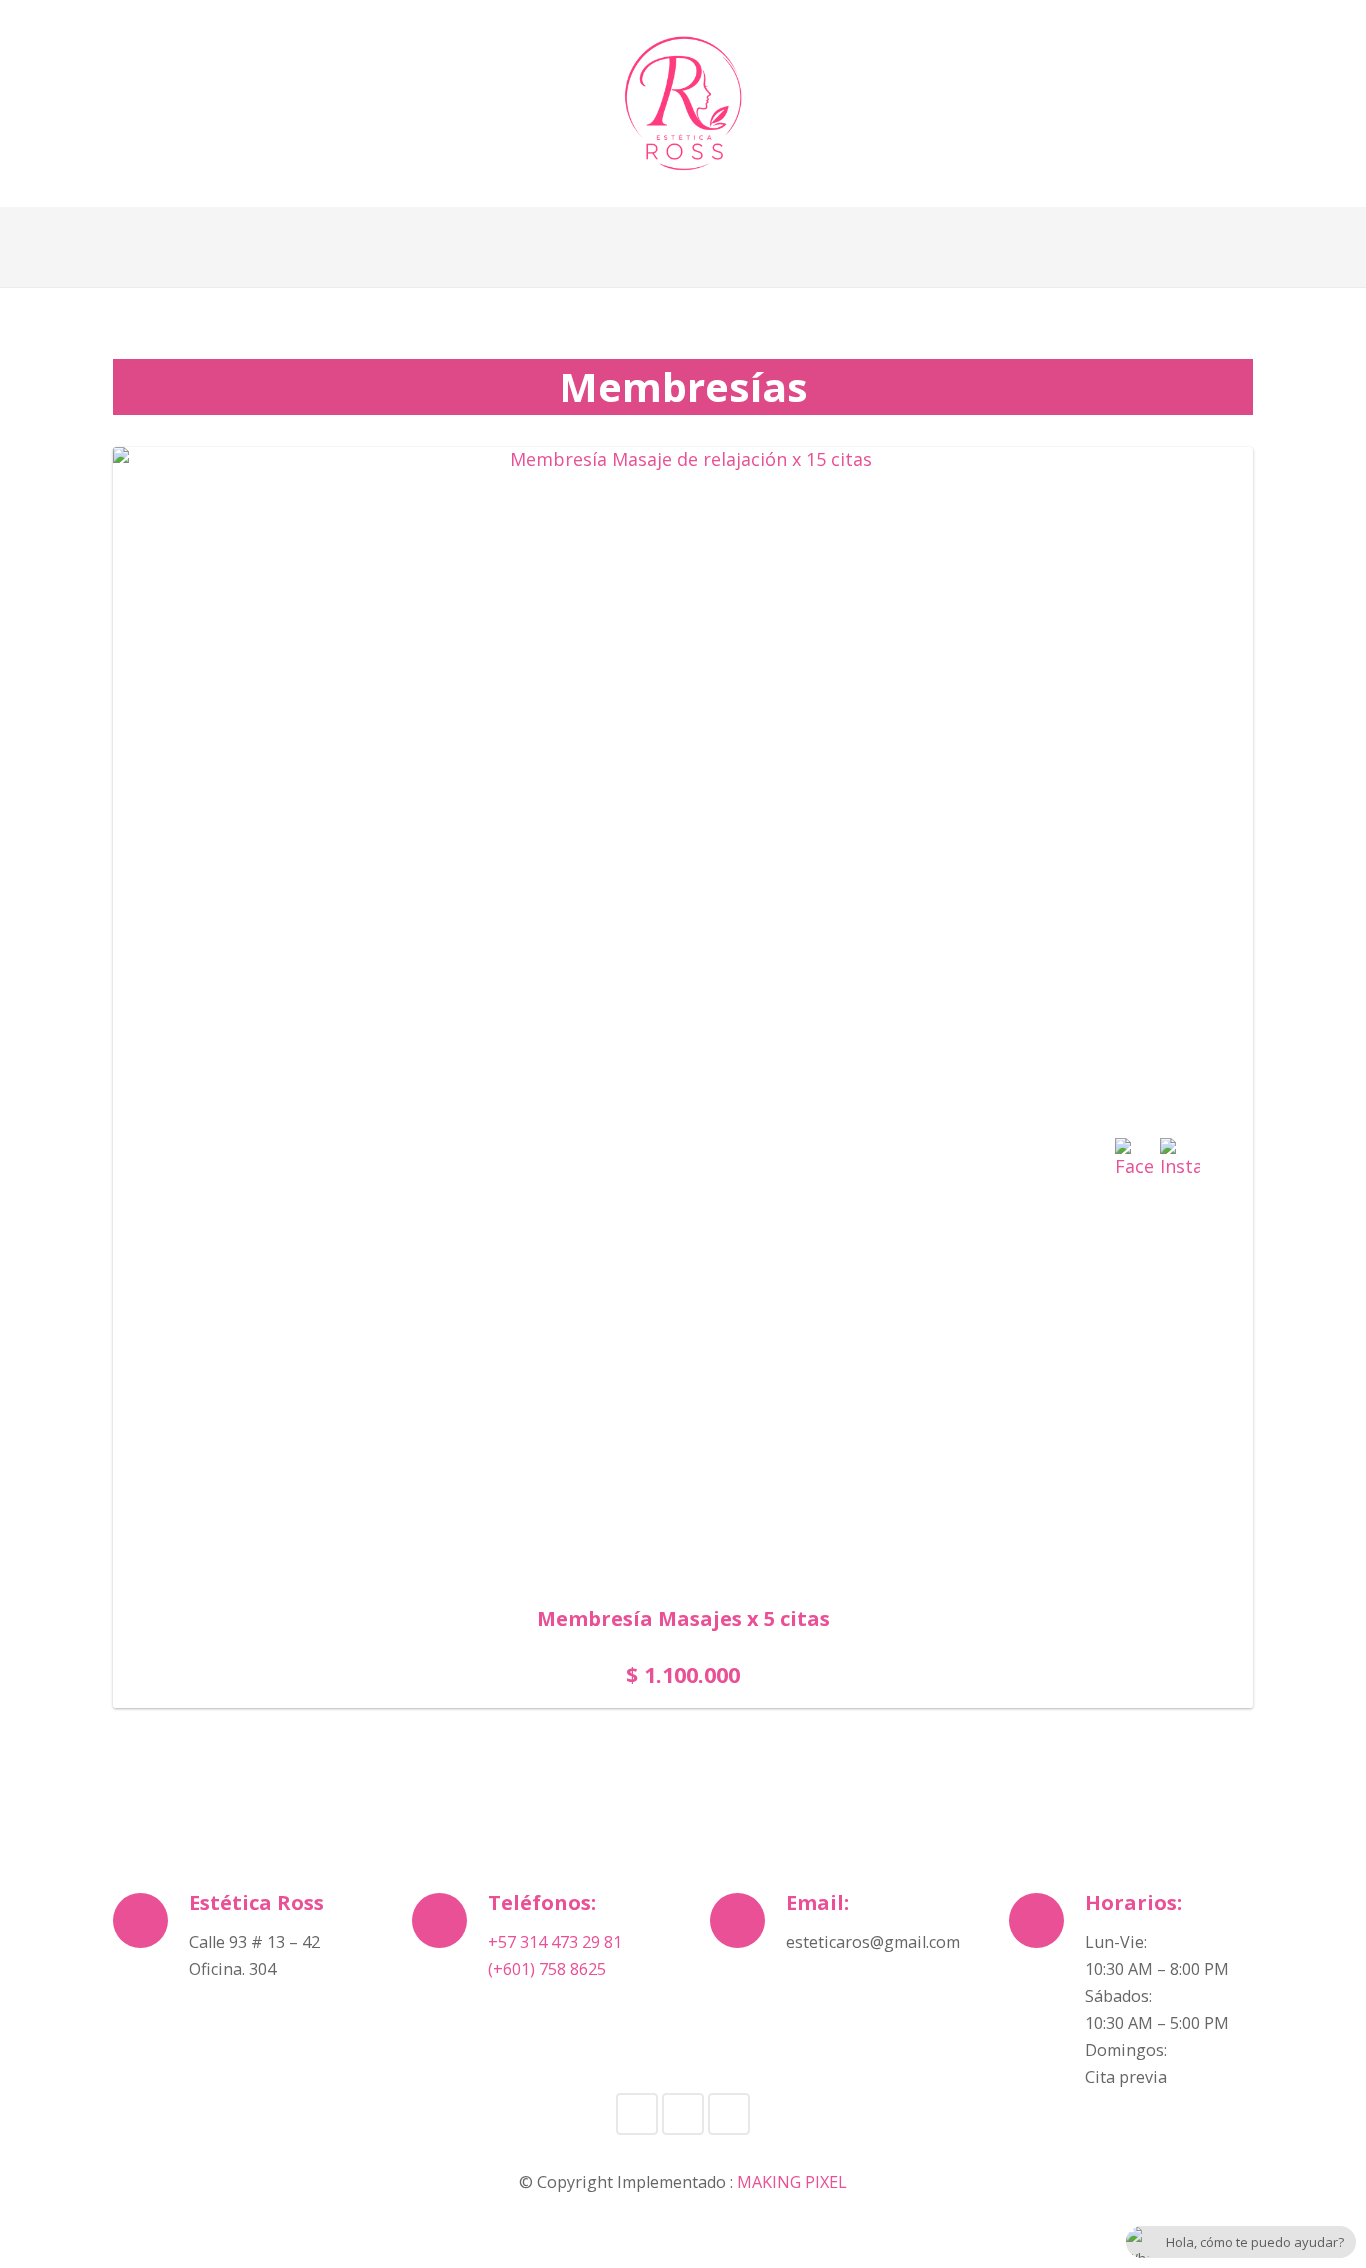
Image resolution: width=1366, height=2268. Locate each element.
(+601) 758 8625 (547, 1969)
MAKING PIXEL (792, 2182)
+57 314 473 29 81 (555, 1942)
